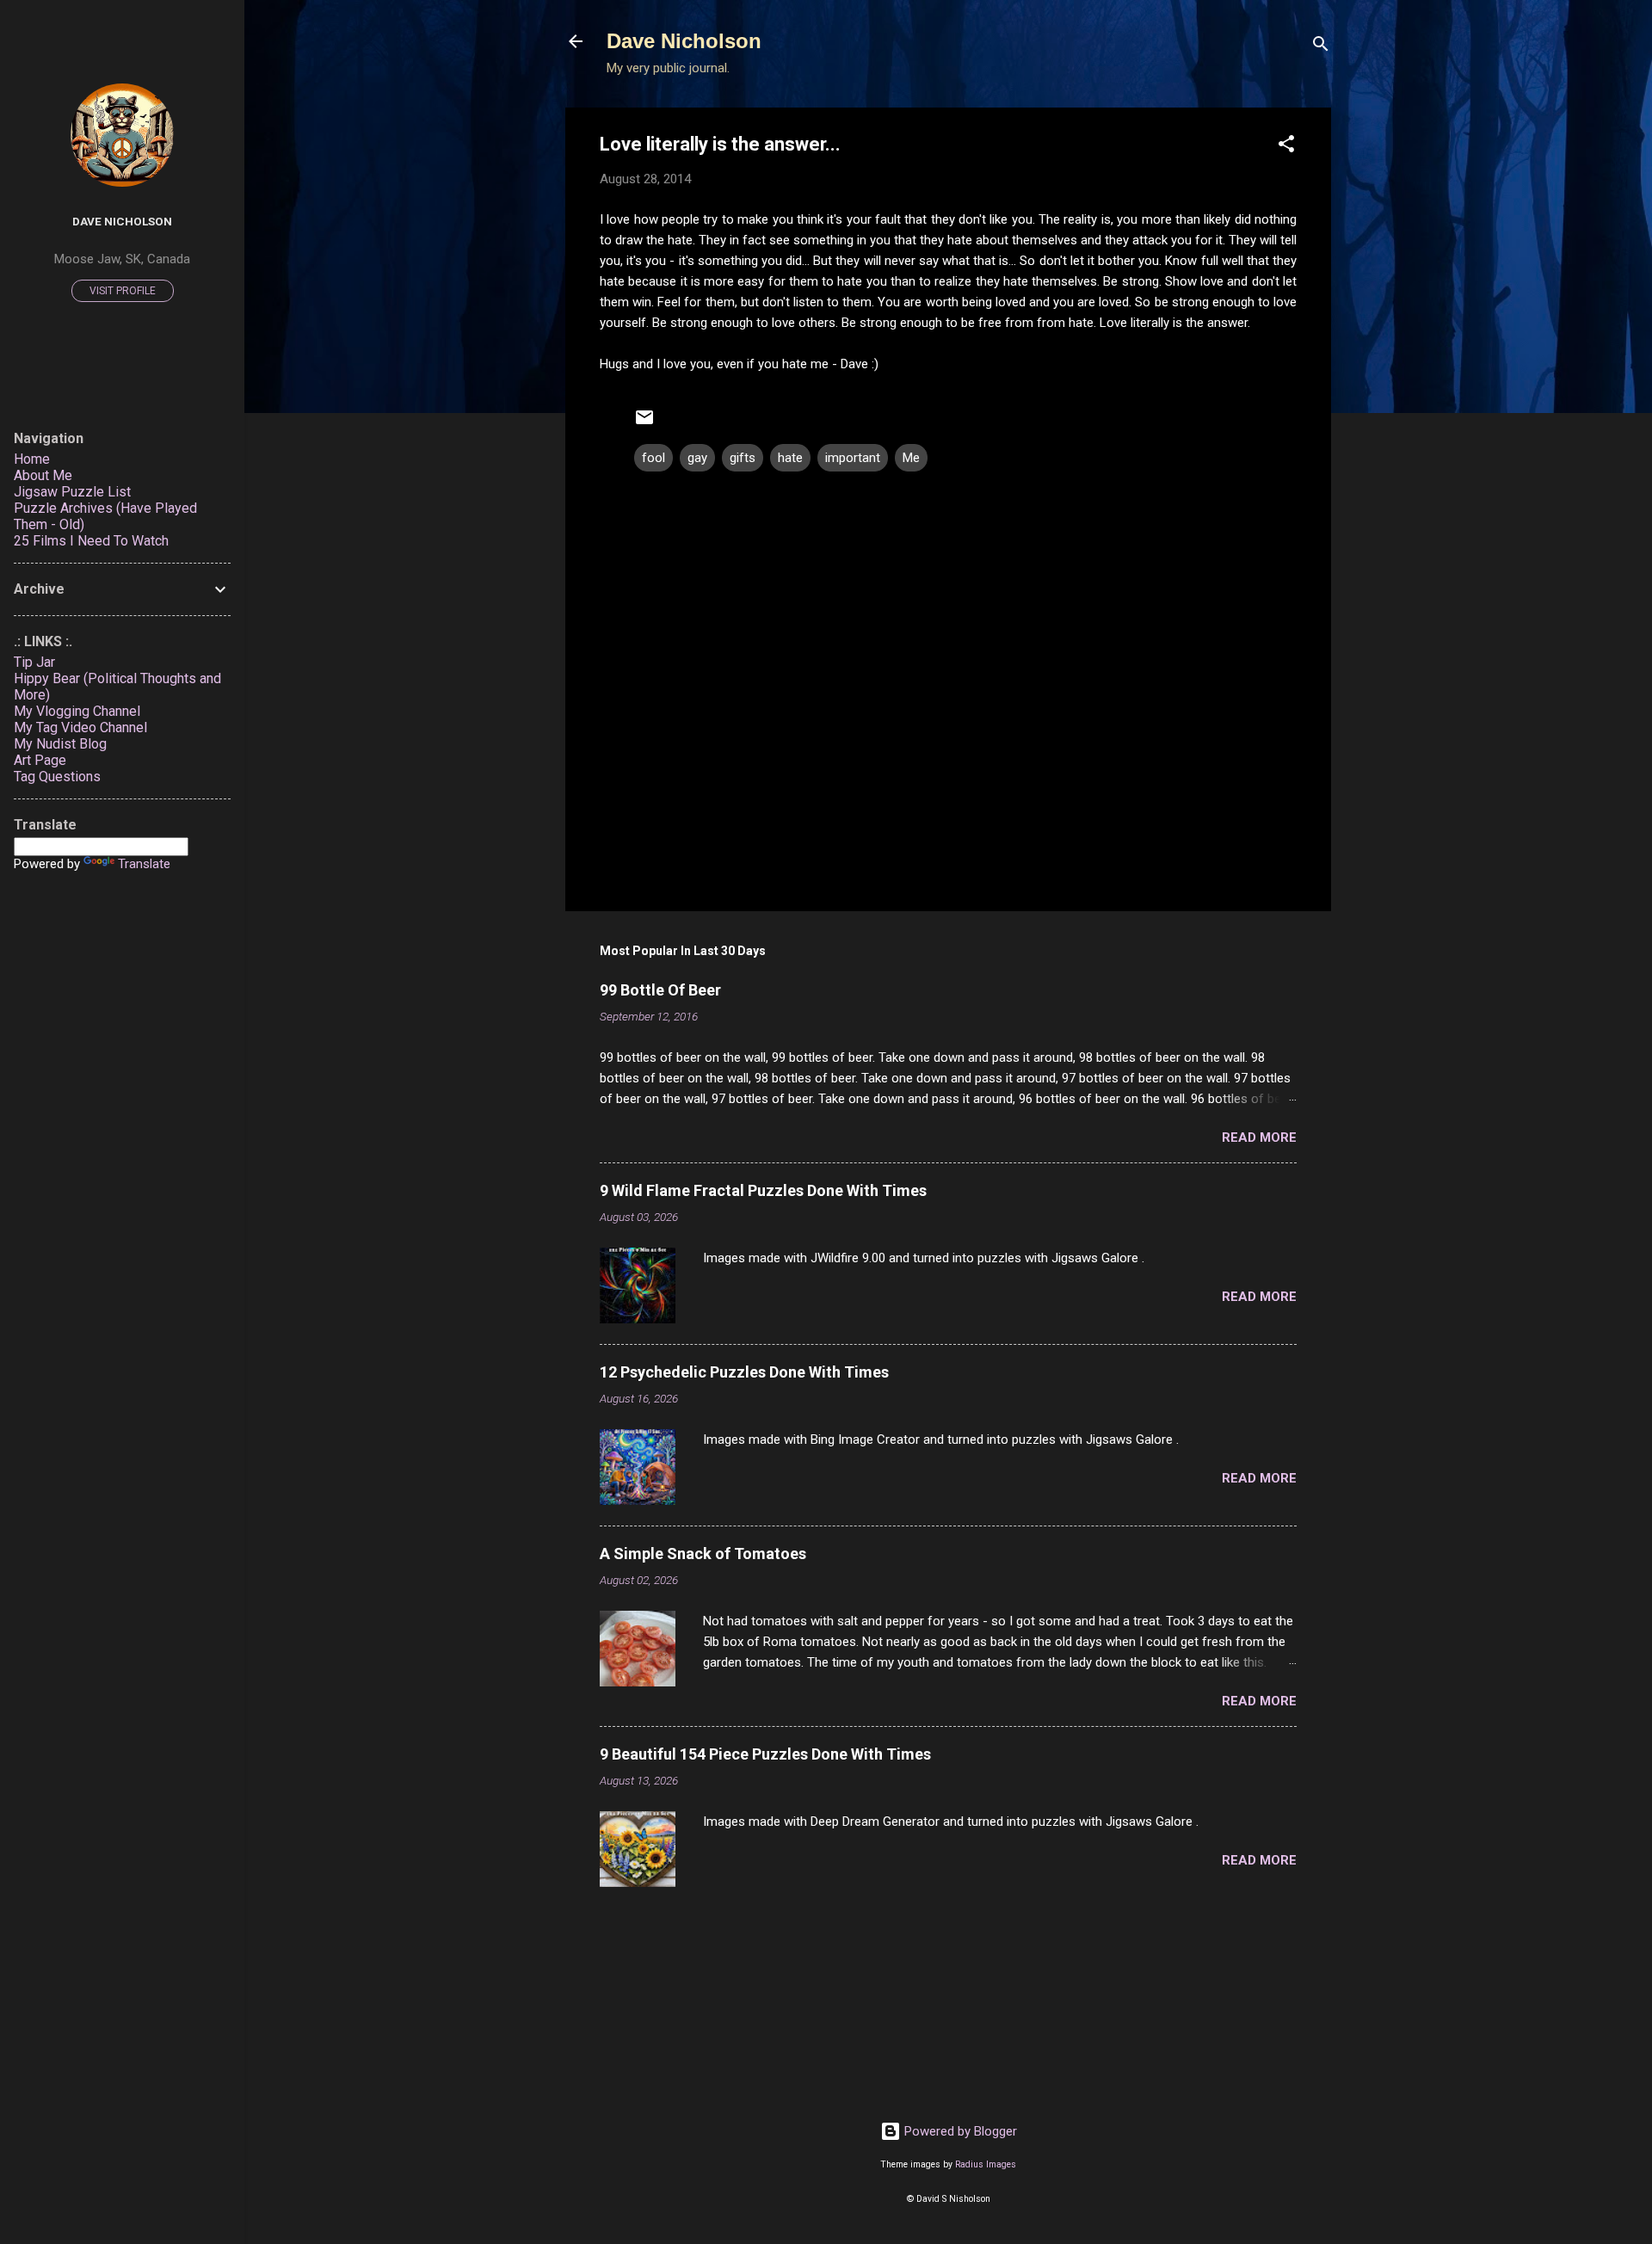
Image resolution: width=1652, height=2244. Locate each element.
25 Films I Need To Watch (91, 541)
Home (32, 459)
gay (697, 458)
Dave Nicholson (684, 41)
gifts (743, 458)
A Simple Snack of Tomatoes (703, 1554)
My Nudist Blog (60, 744)
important (853, 458)
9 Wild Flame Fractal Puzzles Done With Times (763, 1190)
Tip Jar (34, 662)
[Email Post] (644, 423)
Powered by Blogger (959, 2131)
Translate (144, 864)
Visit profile (123, 291)
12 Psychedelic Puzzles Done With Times (744, 1372)
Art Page (40, 760)
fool (653, 458)
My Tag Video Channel (80, 727)
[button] (1286, 147)
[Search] (1321, 47)
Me (911, 458)
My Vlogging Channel (77, 711)
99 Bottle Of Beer (660, 990)
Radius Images (986, 2164)
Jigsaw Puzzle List (72, 492)
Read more (1259, 1137)
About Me (43, 475)
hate (790, 458)
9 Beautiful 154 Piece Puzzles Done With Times (765, 1754)
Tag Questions (57, 777)
